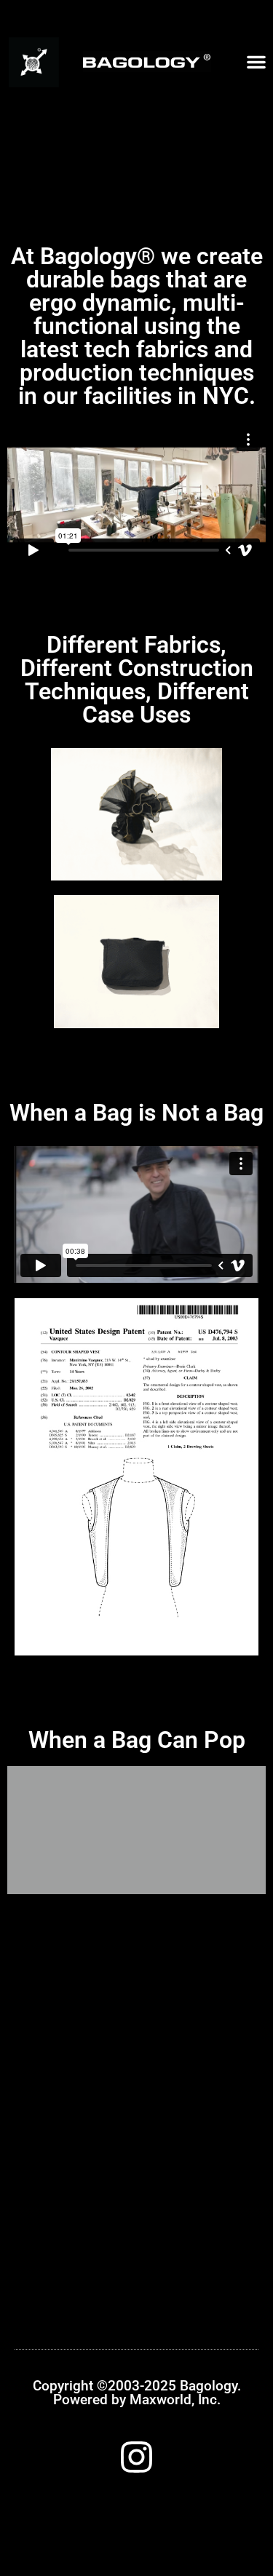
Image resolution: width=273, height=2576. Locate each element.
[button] (256, 62)
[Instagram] (137, 2457)
